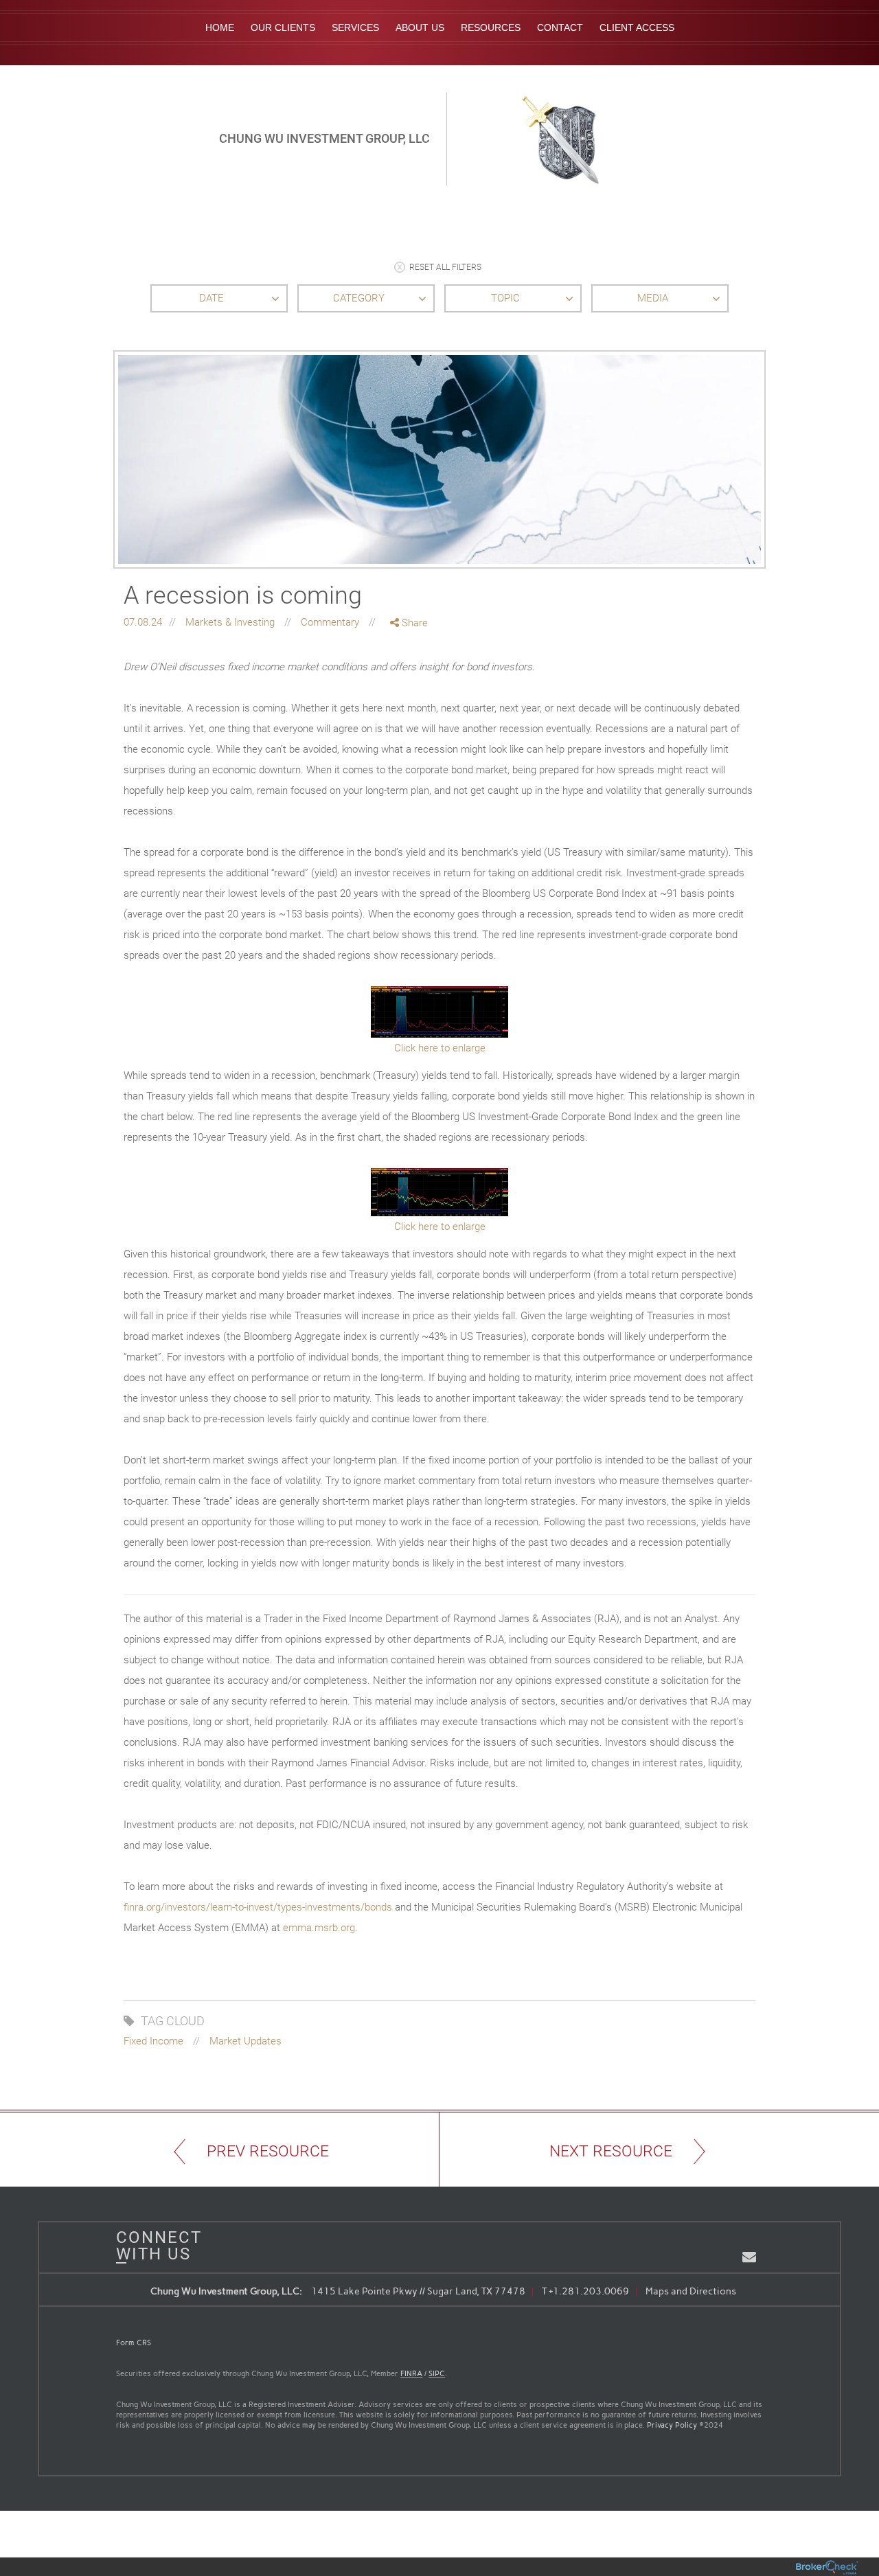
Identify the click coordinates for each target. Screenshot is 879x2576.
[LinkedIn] (410, 680)
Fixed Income (153, 2041)
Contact (560, 27)
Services (355, 27)
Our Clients (283, 27)
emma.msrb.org (319, 1928)
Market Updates (246, 2041)
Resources (491, 27)
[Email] (410, 695)
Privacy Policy (672, 2425)
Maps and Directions (691, 2291)
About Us (420, 27)
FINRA (411, 2374)
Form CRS (134, 2343)
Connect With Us (154, 2246)
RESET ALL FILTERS (445, 268)
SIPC (437, 2374)
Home (220, 27)
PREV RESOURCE (268, 2151)
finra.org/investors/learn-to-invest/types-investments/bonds (258, 1907)
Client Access (637, 27)
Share (413, 623)
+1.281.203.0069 (589, 2291)
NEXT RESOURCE (611, 2151)
